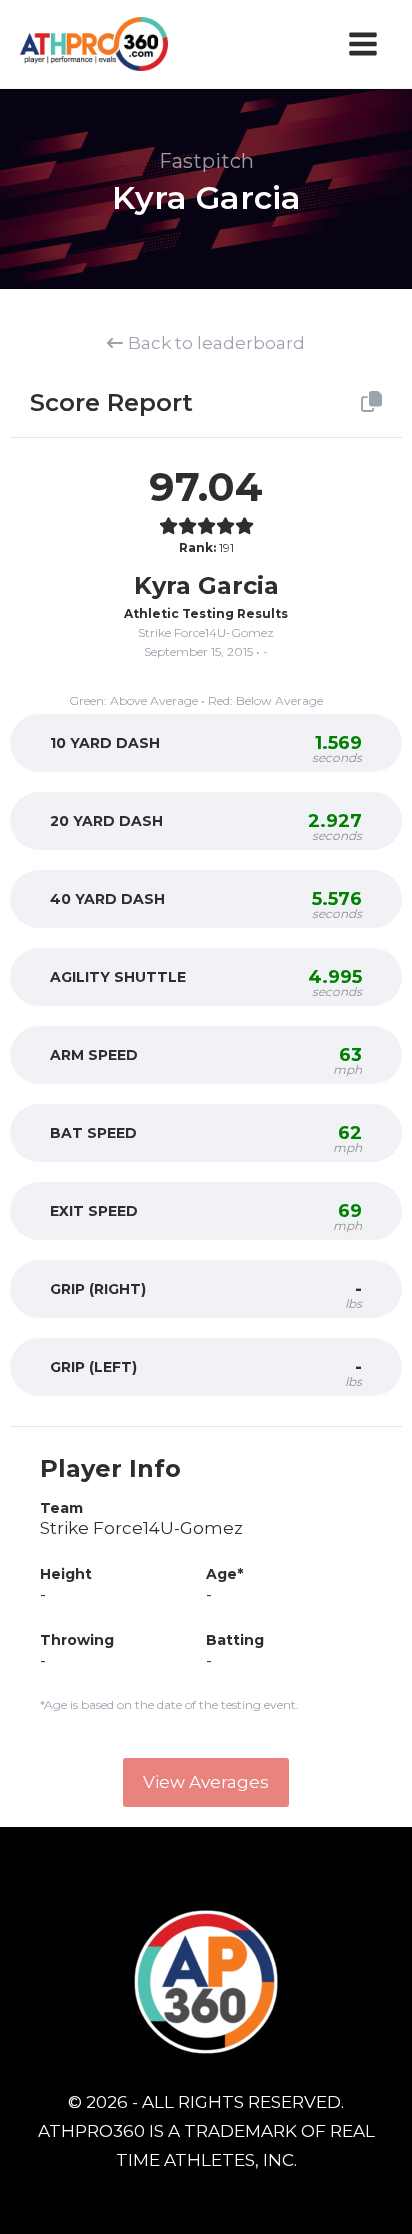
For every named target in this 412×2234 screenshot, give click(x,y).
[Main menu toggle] (364, 44)
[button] (206, 1782)
